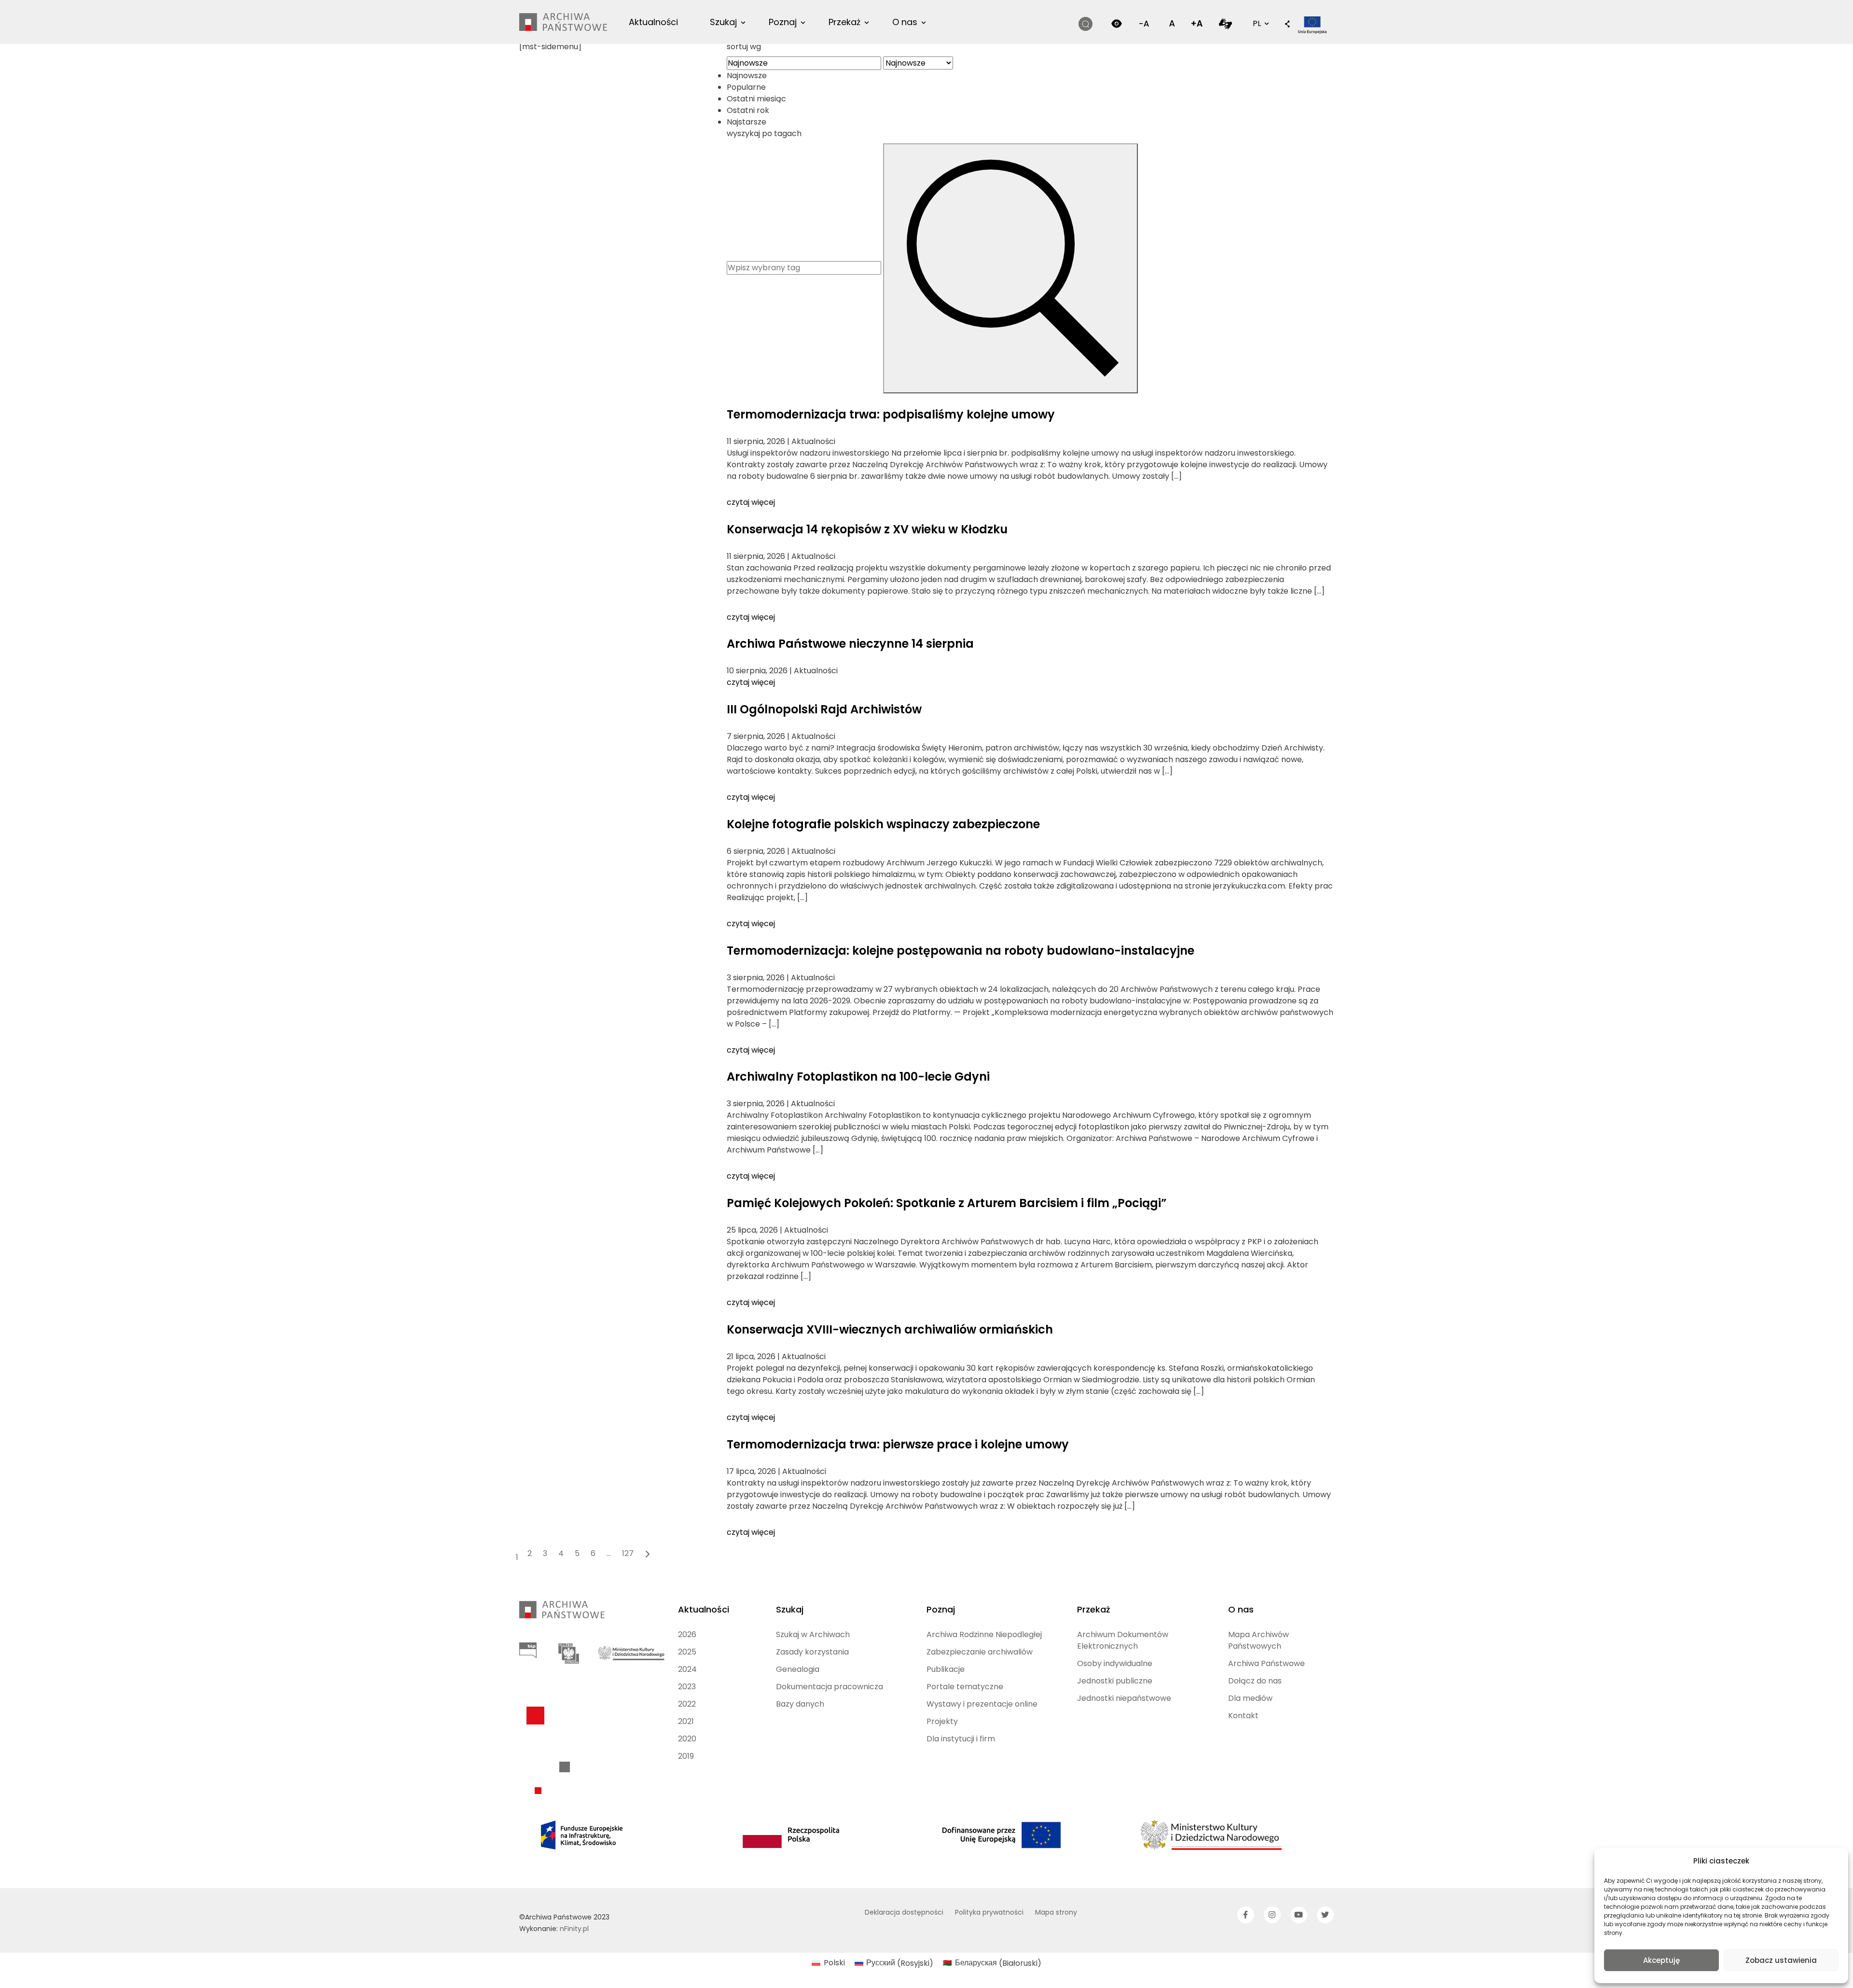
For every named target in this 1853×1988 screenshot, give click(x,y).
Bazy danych (800, 1704)
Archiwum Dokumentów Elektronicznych (1123, 1640)
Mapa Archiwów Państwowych (1258, 1640)
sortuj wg (744, 47)
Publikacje (946, 1669)
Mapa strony (1056, 1912)
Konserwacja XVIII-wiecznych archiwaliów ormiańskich (890, 1329)
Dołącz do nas (1255, 1681)
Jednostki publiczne (1115, 1681)
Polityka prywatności (989, 1912)
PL (1260, 23)
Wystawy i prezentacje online (982, 1704)
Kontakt (1243, 1716)
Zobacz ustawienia (1781, 1960)
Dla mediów (1250, 1698)
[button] (1287, 25)
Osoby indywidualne (1115, 1663)
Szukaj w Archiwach (813, 1634)
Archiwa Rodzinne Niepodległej (984, 1634)
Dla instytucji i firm (961, 1739)
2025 (687, 1652)
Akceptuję (1661, 1960)
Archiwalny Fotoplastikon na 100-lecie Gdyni (858, 1077)
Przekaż (844, 22)
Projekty (942, 1721)
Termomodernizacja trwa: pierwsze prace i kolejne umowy (898, 1444)
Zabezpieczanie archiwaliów (980, 1652)
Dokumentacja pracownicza (830, 1687)
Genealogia (798, 1669)
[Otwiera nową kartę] (1225, 23)
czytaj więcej (751, 502)
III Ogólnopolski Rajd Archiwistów (824, 709)
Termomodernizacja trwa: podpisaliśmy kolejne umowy (891, 414)
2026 (687, 1634)
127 (628, 1553)
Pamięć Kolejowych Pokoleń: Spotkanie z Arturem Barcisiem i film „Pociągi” (947, 1203)
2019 (686, 1756)
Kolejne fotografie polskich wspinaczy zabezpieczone (883, 824)
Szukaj (723, 22)
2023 (687, 1687)
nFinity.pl (574, 1929)
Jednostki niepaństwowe (1124, 1698)
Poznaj (783, 22)
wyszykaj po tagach (764, 133)
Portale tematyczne (965, 1687)
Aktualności (653, 22)
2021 (686, 1721)
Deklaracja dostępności (904, 1912)
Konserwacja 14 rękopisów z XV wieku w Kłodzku (867, 529)
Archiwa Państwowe (1266, 1663)
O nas (905, 22)
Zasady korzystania (812, 1652)
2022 (687, 1704)
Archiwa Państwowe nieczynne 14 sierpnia (850, 644)
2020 (687, 1739)
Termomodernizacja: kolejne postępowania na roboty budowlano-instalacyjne (961, 951)
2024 (687, 1669)
